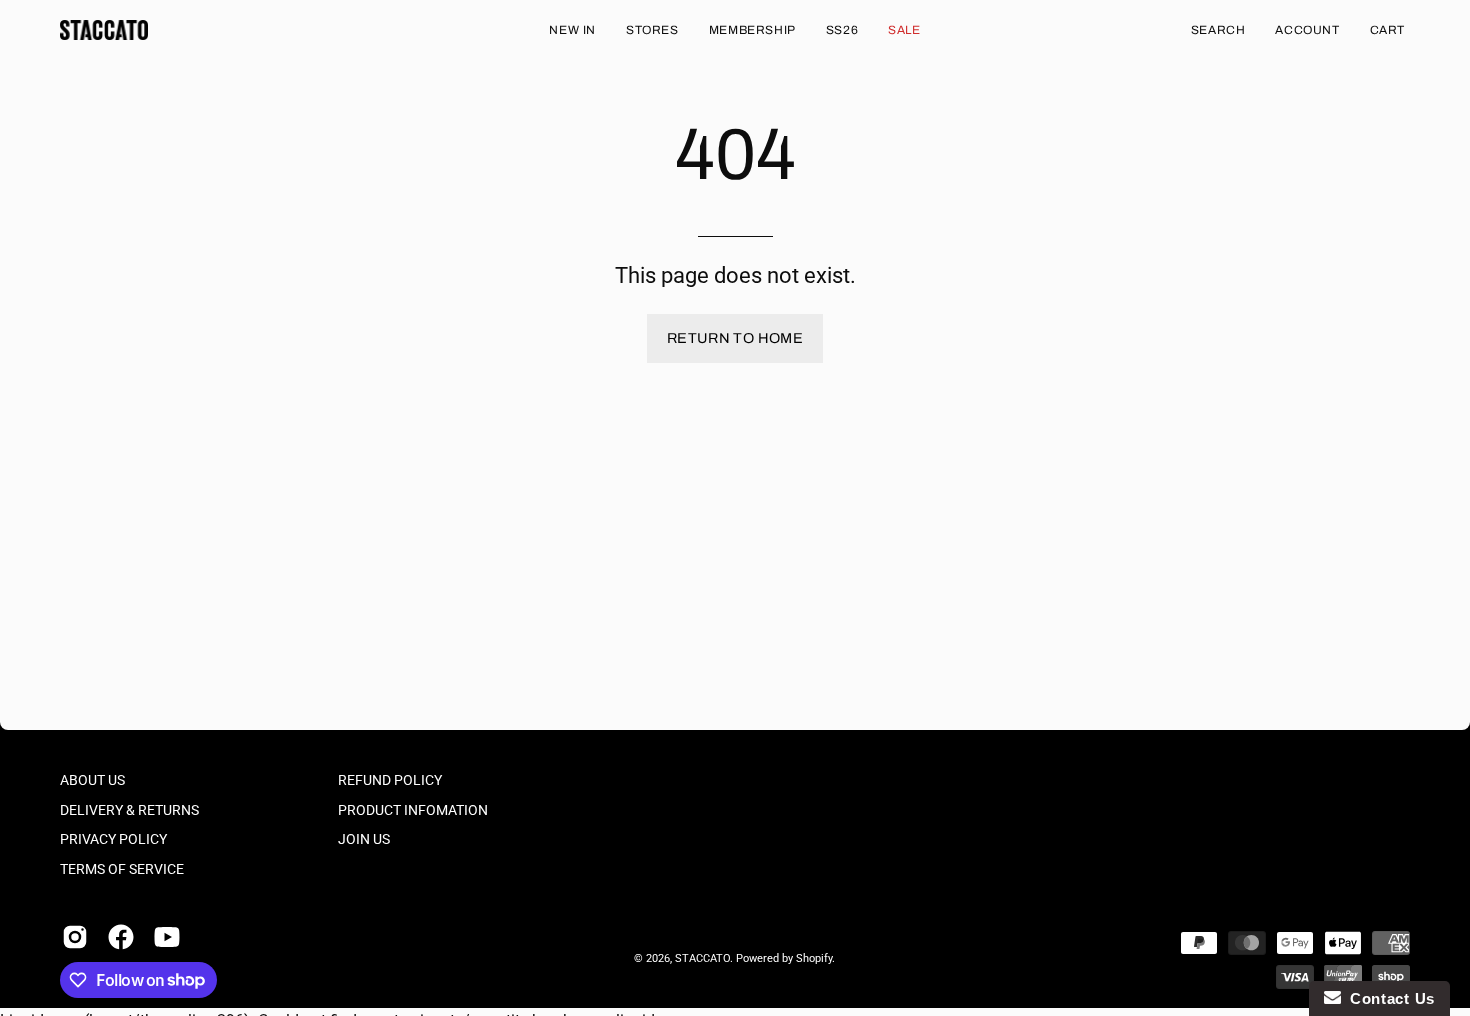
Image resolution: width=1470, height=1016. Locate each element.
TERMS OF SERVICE (122, 869)
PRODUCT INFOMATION (413, 810)
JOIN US (364, 839)
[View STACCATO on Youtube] (167, 937)
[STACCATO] (105, 30)
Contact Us (1388, 998)
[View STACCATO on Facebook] (121, 937)
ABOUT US (92, 780)
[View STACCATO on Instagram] (75, 937)
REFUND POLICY (390, 780)
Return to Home (735, 338)
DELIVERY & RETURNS (129, 810)
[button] (1218, 30)
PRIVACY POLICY (113, 839)
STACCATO (702, 958)
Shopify (814, 958)
